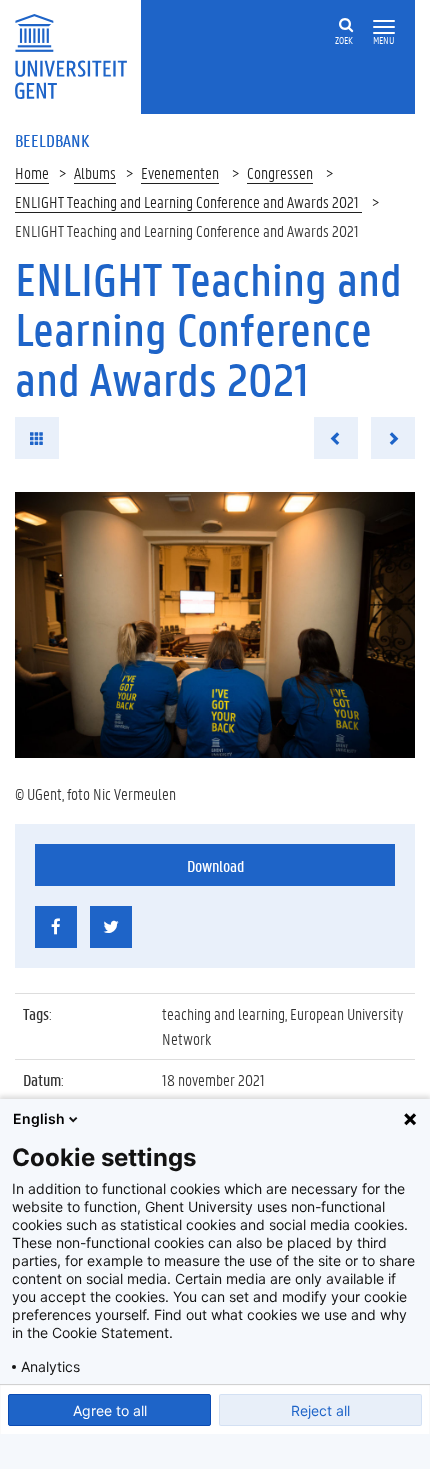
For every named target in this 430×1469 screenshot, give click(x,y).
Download (215, 865)
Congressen (280, 172)
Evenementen (180, 172)
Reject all (320, 1410)
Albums (95, 172)
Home (32, 172)
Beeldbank (52, 140)
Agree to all (110, 1410)
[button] (384, 27)
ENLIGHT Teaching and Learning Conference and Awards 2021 (188, 201)
